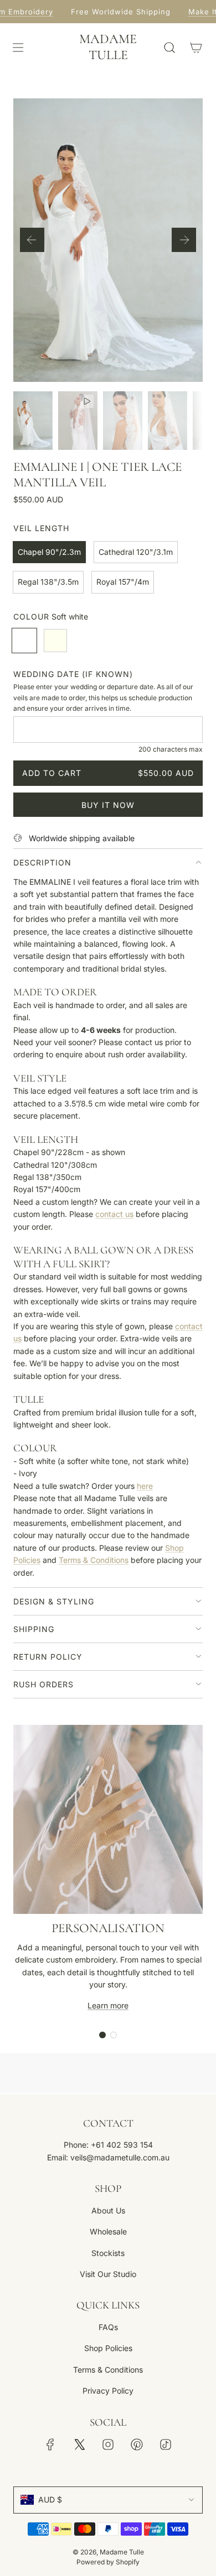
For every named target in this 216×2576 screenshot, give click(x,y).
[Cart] (196, 48)
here (145, 1486)
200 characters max (171, 749)
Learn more (108, 2005)
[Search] (169, 48)
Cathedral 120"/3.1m (136, 552)
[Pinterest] (137, 2444)
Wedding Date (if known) (73, 674)
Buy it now (108, 805)
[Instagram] (108, 2444)
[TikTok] (166, 2444)
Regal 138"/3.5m (48, 582)
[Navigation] (18, 48)
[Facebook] (50, 2444)
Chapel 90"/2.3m (49, 552)
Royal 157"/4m (123, 582)
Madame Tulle (108, 47)
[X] (79, 2444)
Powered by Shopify (108, 2562)
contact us (114, 1214)
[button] (32, 240)
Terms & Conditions (94, 1560)
